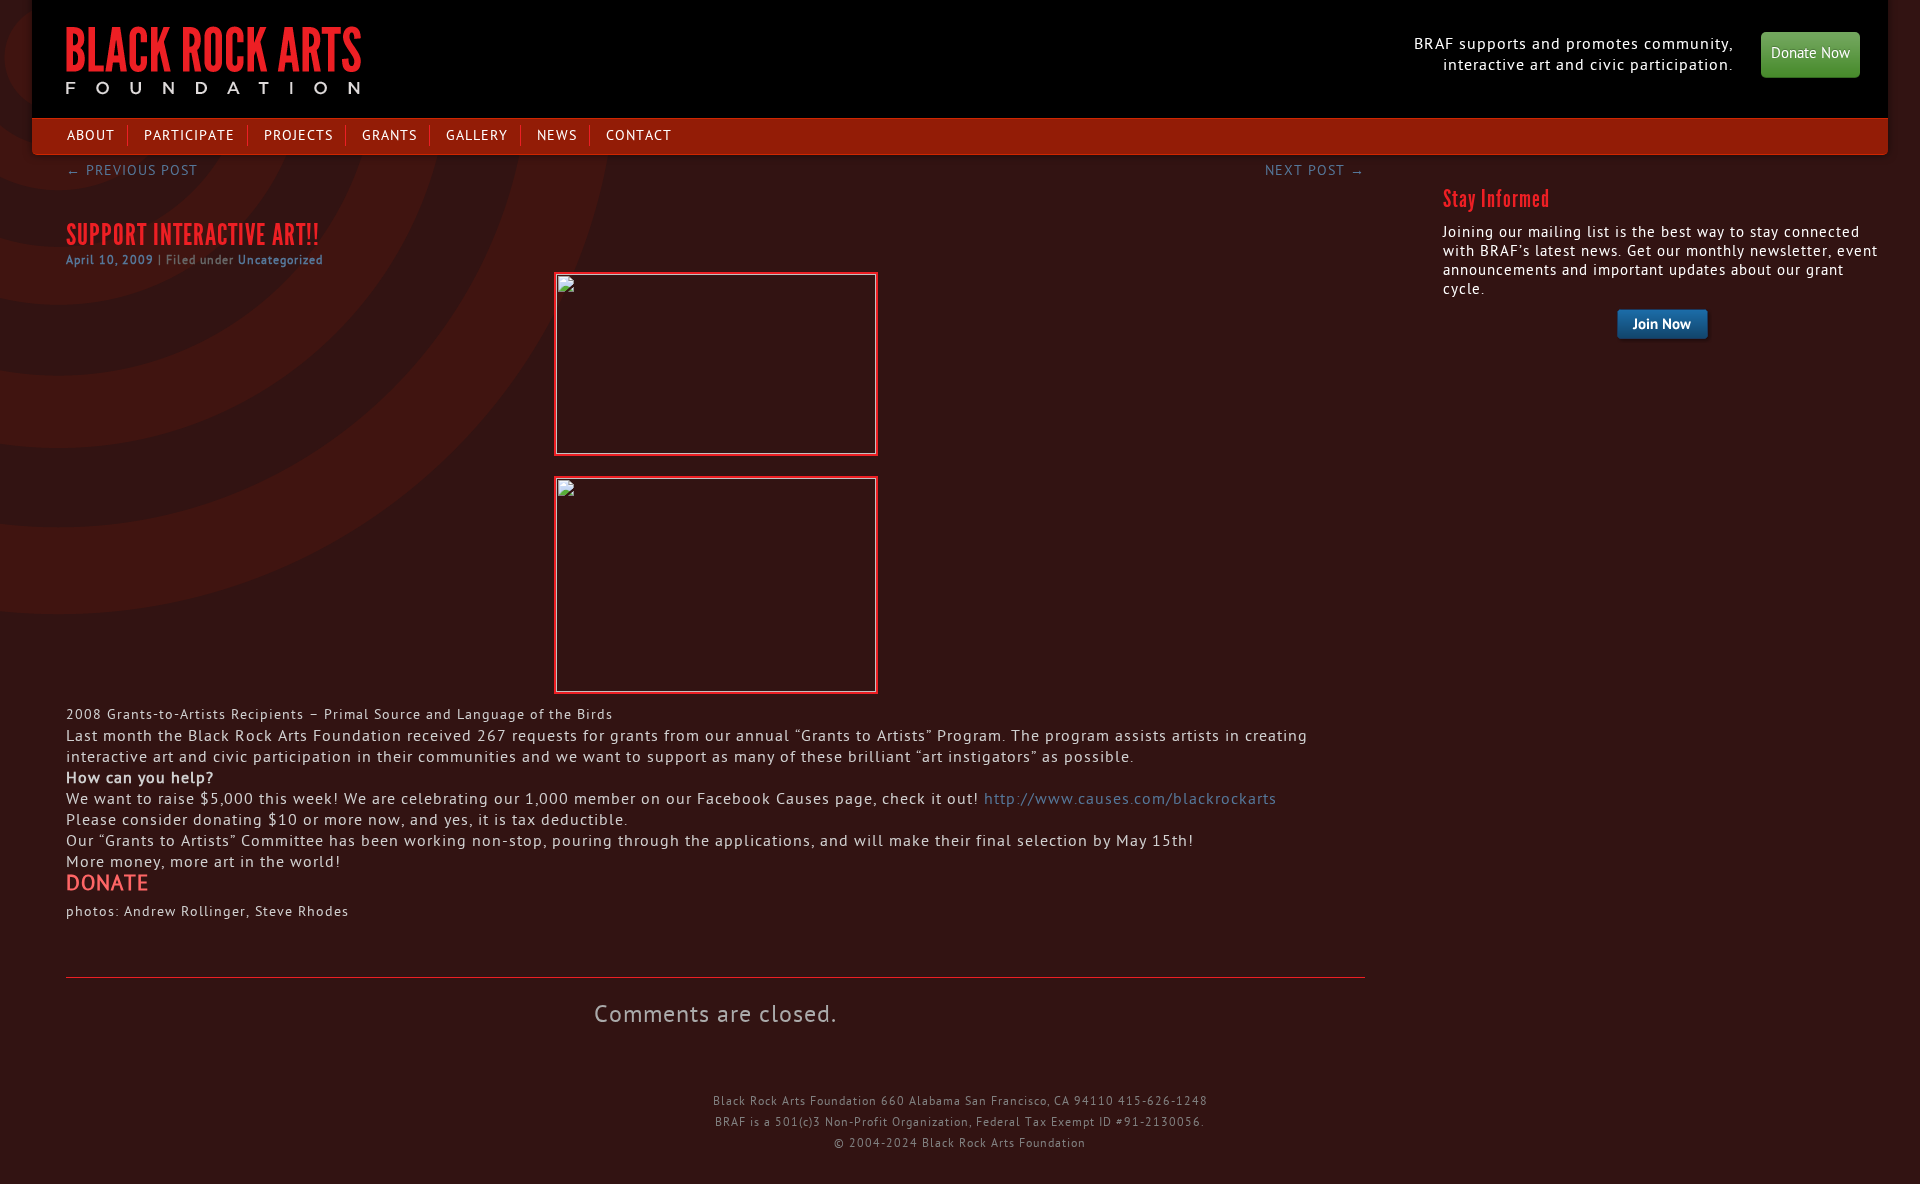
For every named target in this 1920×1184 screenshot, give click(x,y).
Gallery (477, 135)
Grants (389, 135)
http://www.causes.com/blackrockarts (1130, 799)
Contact (639, 135)
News (557, 135)
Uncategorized (280, 260)
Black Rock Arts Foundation (213, 60)
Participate (189, 135)
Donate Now (1810, 53)
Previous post (132, 170)
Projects (298, 135)
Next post (1315, 170)
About (91, 135)
